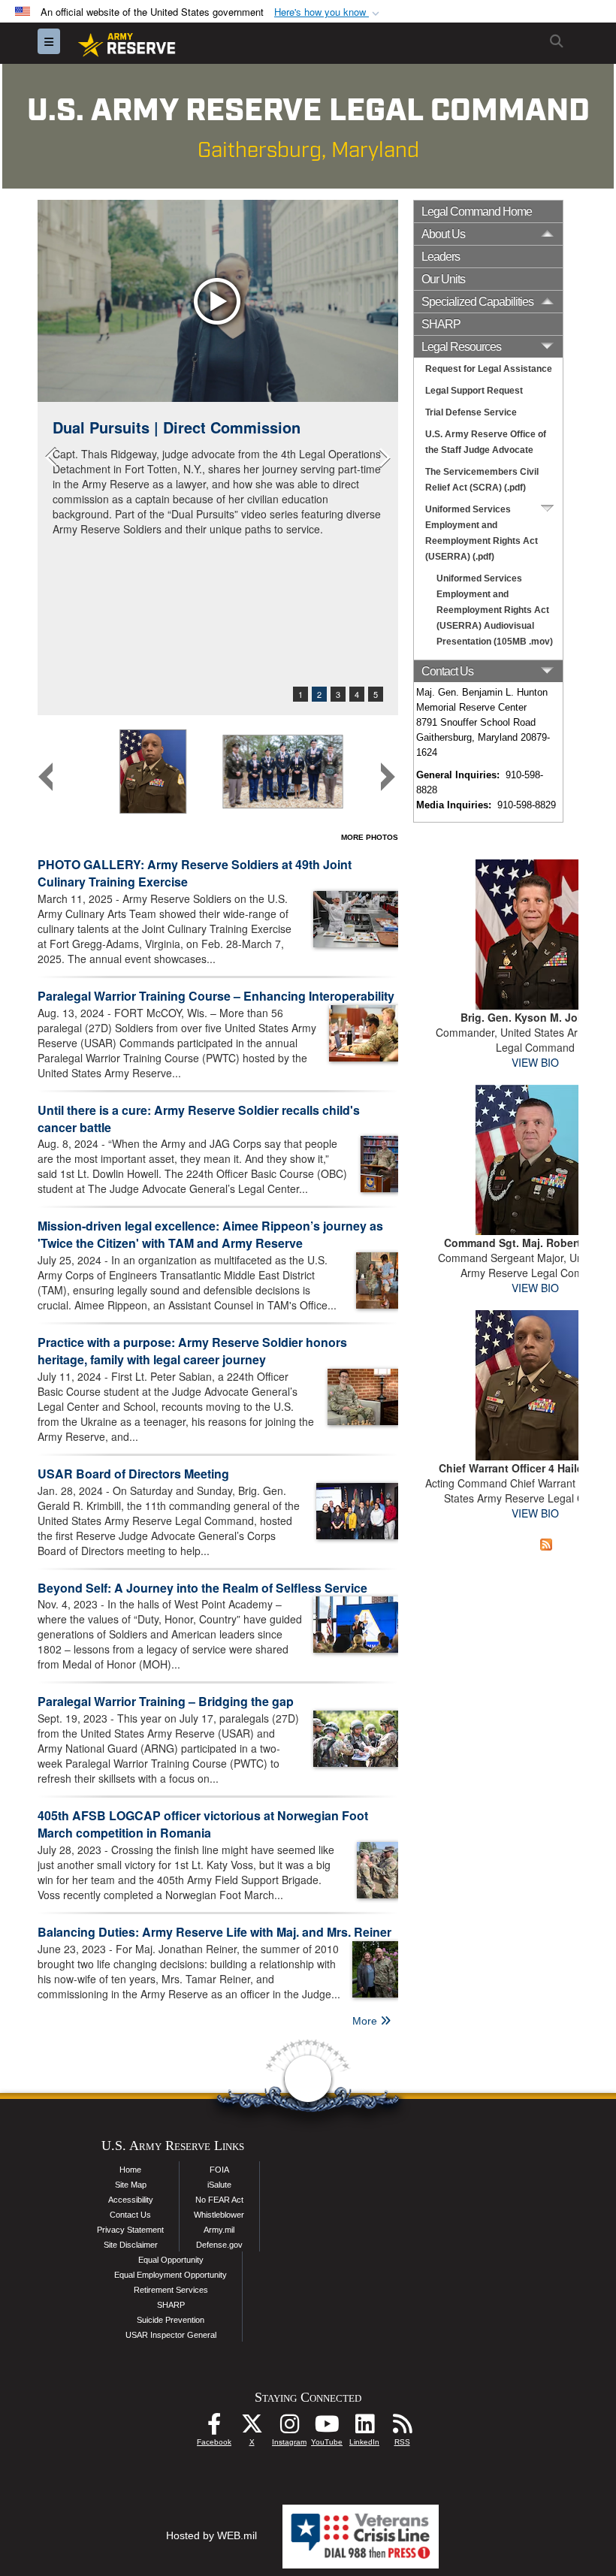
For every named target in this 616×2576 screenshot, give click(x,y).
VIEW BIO (535, 1062)
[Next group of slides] (388, 777)
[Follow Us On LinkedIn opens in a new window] (364, 2428)
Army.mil (219, 2230)
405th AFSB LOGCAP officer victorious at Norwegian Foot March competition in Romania (203, 1824)
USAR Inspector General (171, 2335)
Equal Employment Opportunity (171, 2275)
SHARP (441, 324)
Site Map (131, 2185)
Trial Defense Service (471, 412)
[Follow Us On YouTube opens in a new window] (327, 2428)
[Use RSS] (402, 2428)
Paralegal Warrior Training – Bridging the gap (166, 1701)
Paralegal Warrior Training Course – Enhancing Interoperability (216, 996)
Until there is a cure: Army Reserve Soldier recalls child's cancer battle (199, 1119)
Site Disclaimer (131, 2245)
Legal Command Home (477, 211)
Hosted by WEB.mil (211, 2535)
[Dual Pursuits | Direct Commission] (218, 301)
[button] (328, 12)
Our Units (443, 279)
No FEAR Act (219, 2200)
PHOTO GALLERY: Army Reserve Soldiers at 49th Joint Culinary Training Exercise (195, 873)
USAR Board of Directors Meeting (133, 1474)
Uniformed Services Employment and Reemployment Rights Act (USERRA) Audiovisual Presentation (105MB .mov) (495, 610)
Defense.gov (219, 2245)
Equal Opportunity (171, 2260)
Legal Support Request (474, 391)
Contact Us (130, 2215)
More (366, 2021)
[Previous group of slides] (46, 777)
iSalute (219, 2185)
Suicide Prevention (171, 2320)
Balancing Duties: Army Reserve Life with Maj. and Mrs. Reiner (214, 1932)
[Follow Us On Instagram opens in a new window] (289, 2428)
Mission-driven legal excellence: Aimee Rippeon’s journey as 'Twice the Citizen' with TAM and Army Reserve (210, 1234)
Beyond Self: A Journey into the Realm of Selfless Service (202, 1588)
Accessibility (131, 2200)
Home (130, 2170)
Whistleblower (219, 2215)
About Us (443, 234)
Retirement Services (171, 2290)
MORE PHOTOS (370, 837)
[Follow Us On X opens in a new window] (252, 2428)
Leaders (441, 257)
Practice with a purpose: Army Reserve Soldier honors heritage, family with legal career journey (192, 1351)
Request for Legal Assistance (489, 369)
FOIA (219, 2170)
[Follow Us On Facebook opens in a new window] (214, 2428)
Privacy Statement (130, 2230)
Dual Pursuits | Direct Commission (177, 427)
